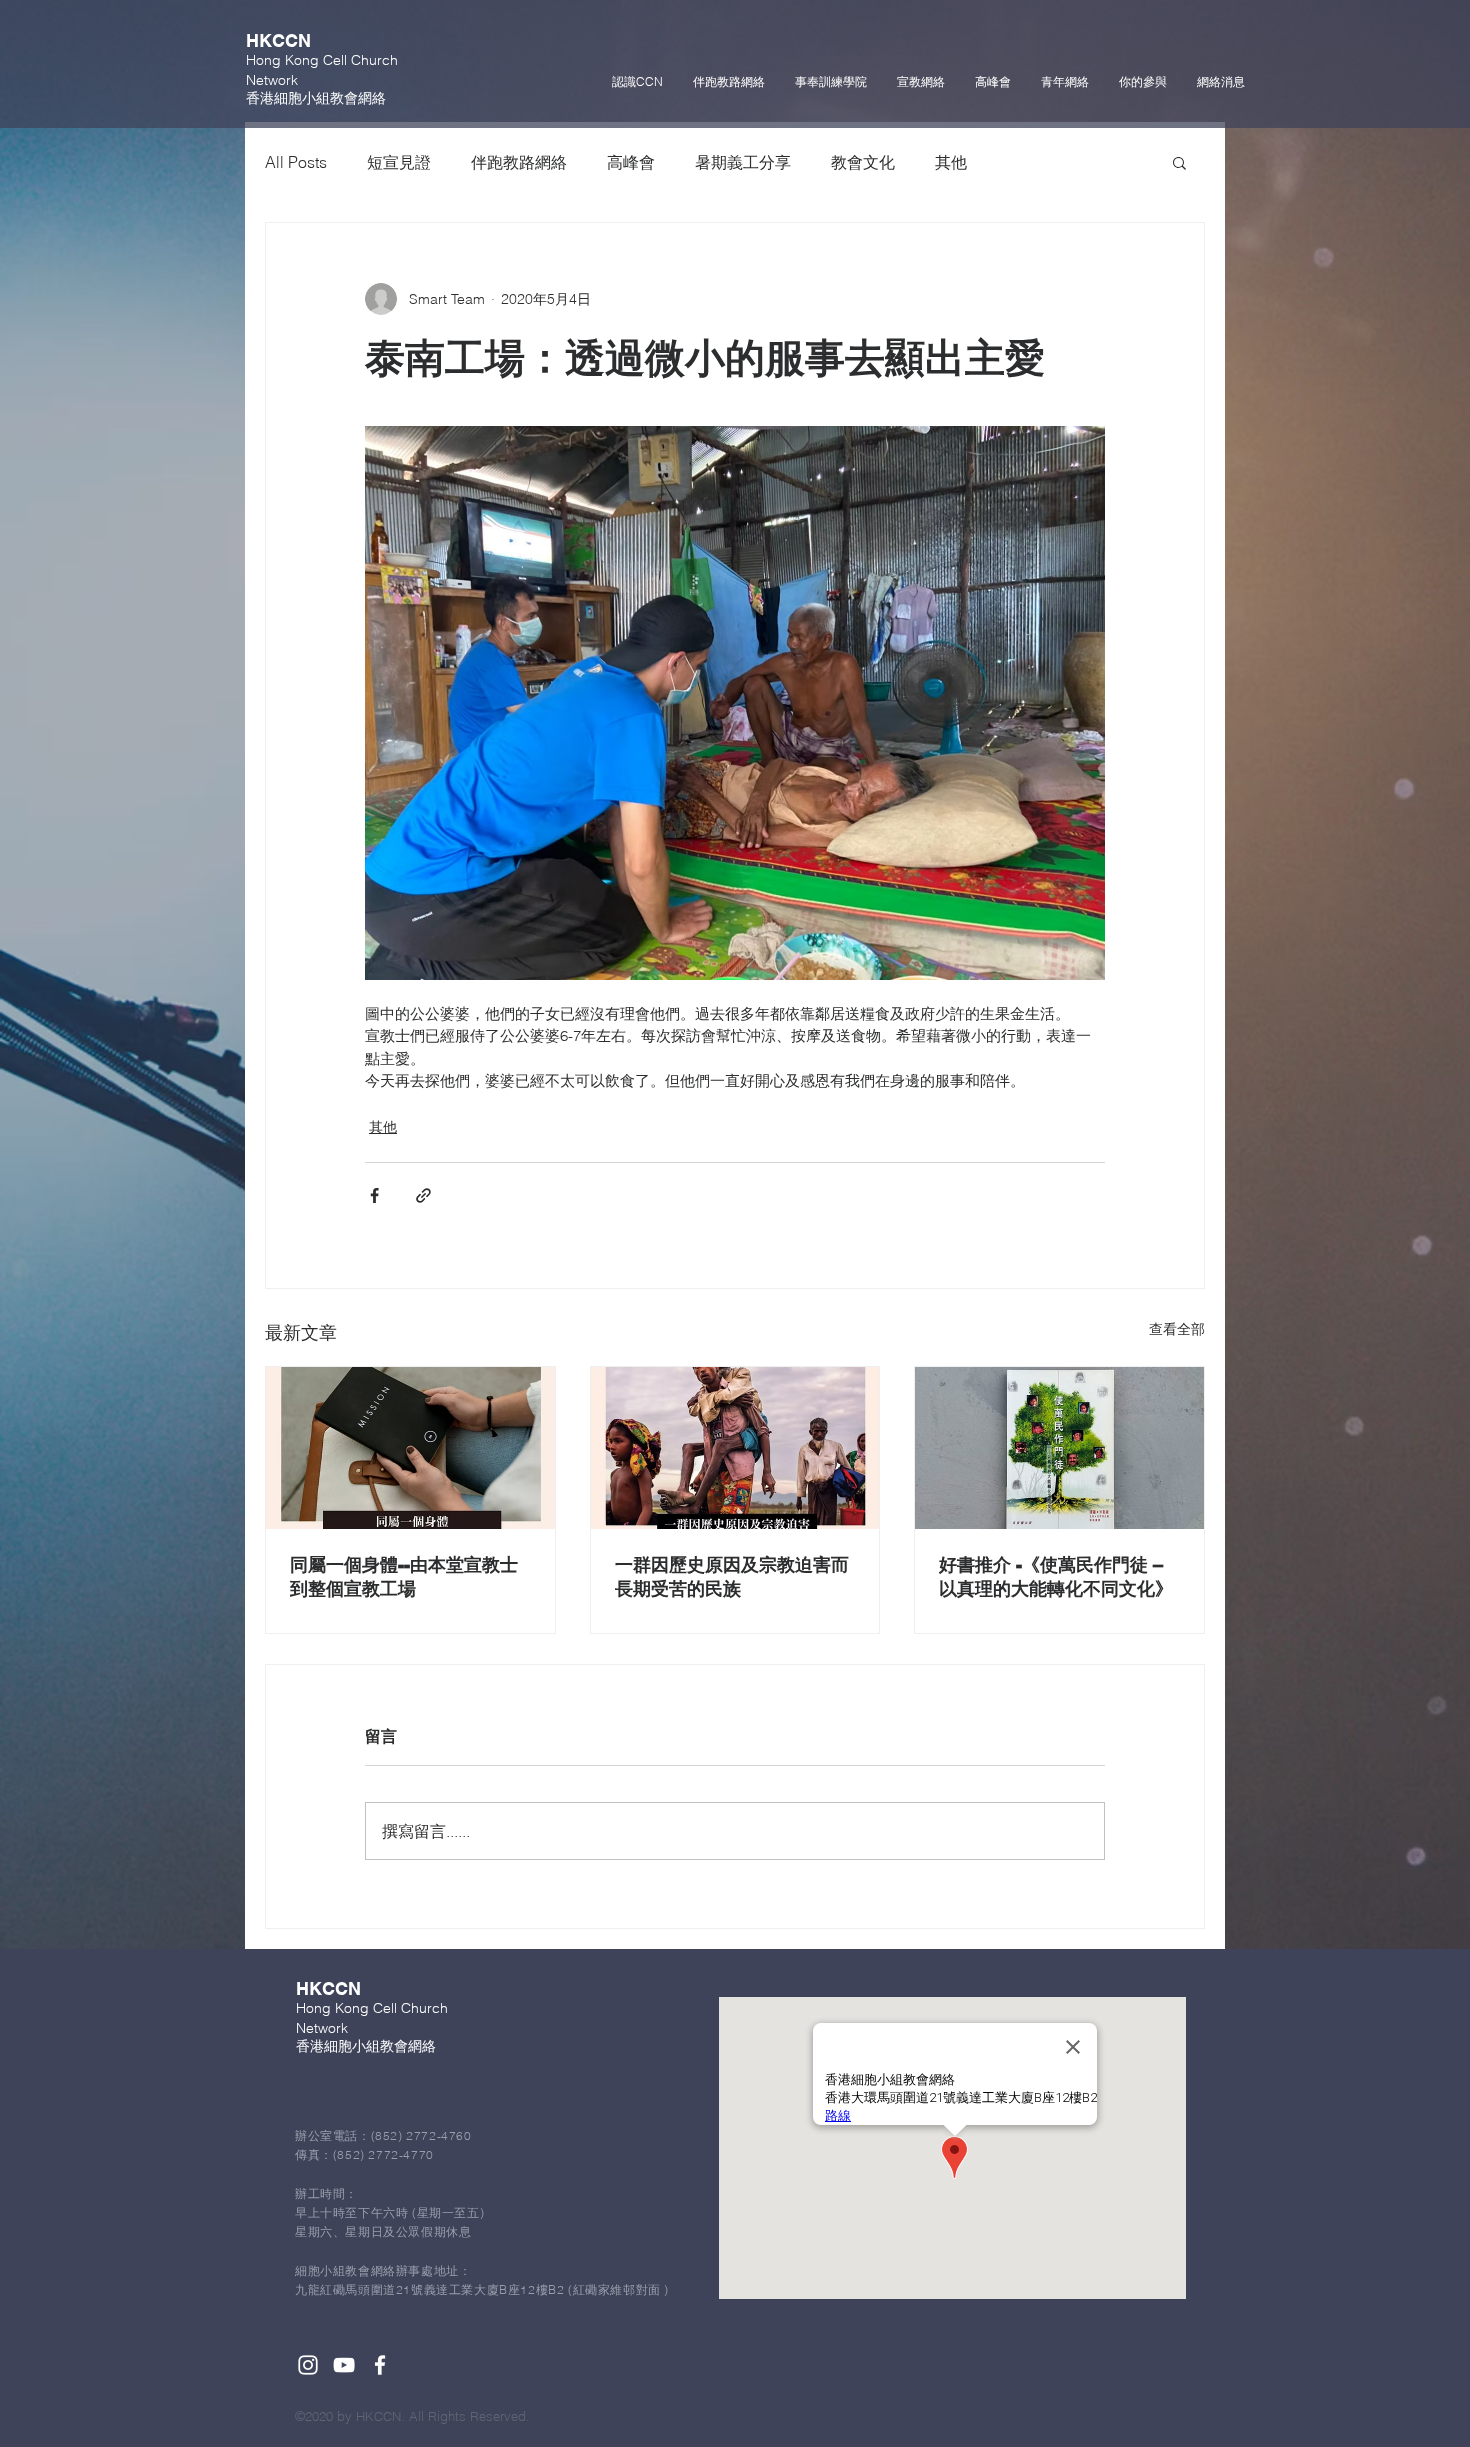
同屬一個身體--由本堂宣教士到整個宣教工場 (404, 1576)
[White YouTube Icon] (344, 2365)
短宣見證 (399, 162)
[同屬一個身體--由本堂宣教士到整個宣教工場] (410, 1448)
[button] (1179, 162)
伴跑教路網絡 (519, 162)
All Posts (296, 162)
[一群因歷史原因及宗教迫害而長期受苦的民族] (735, 1448)
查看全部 (1177, 1329)
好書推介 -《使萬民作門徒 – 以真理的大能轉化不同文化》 (1056, 1576)
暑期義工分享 (743, 162)
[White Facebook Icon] (380, 2365)
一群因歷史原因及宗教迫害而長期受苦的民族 (732, 1576)
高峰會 (631, 162)
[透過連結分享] (423, 1195)
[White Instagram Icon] (308, 2365)
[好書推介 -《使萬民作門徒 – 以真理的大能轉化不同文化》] (1059, 1448)
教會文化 (863, 162)
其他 (951, 162)
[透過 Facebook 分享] (374, 1195)
